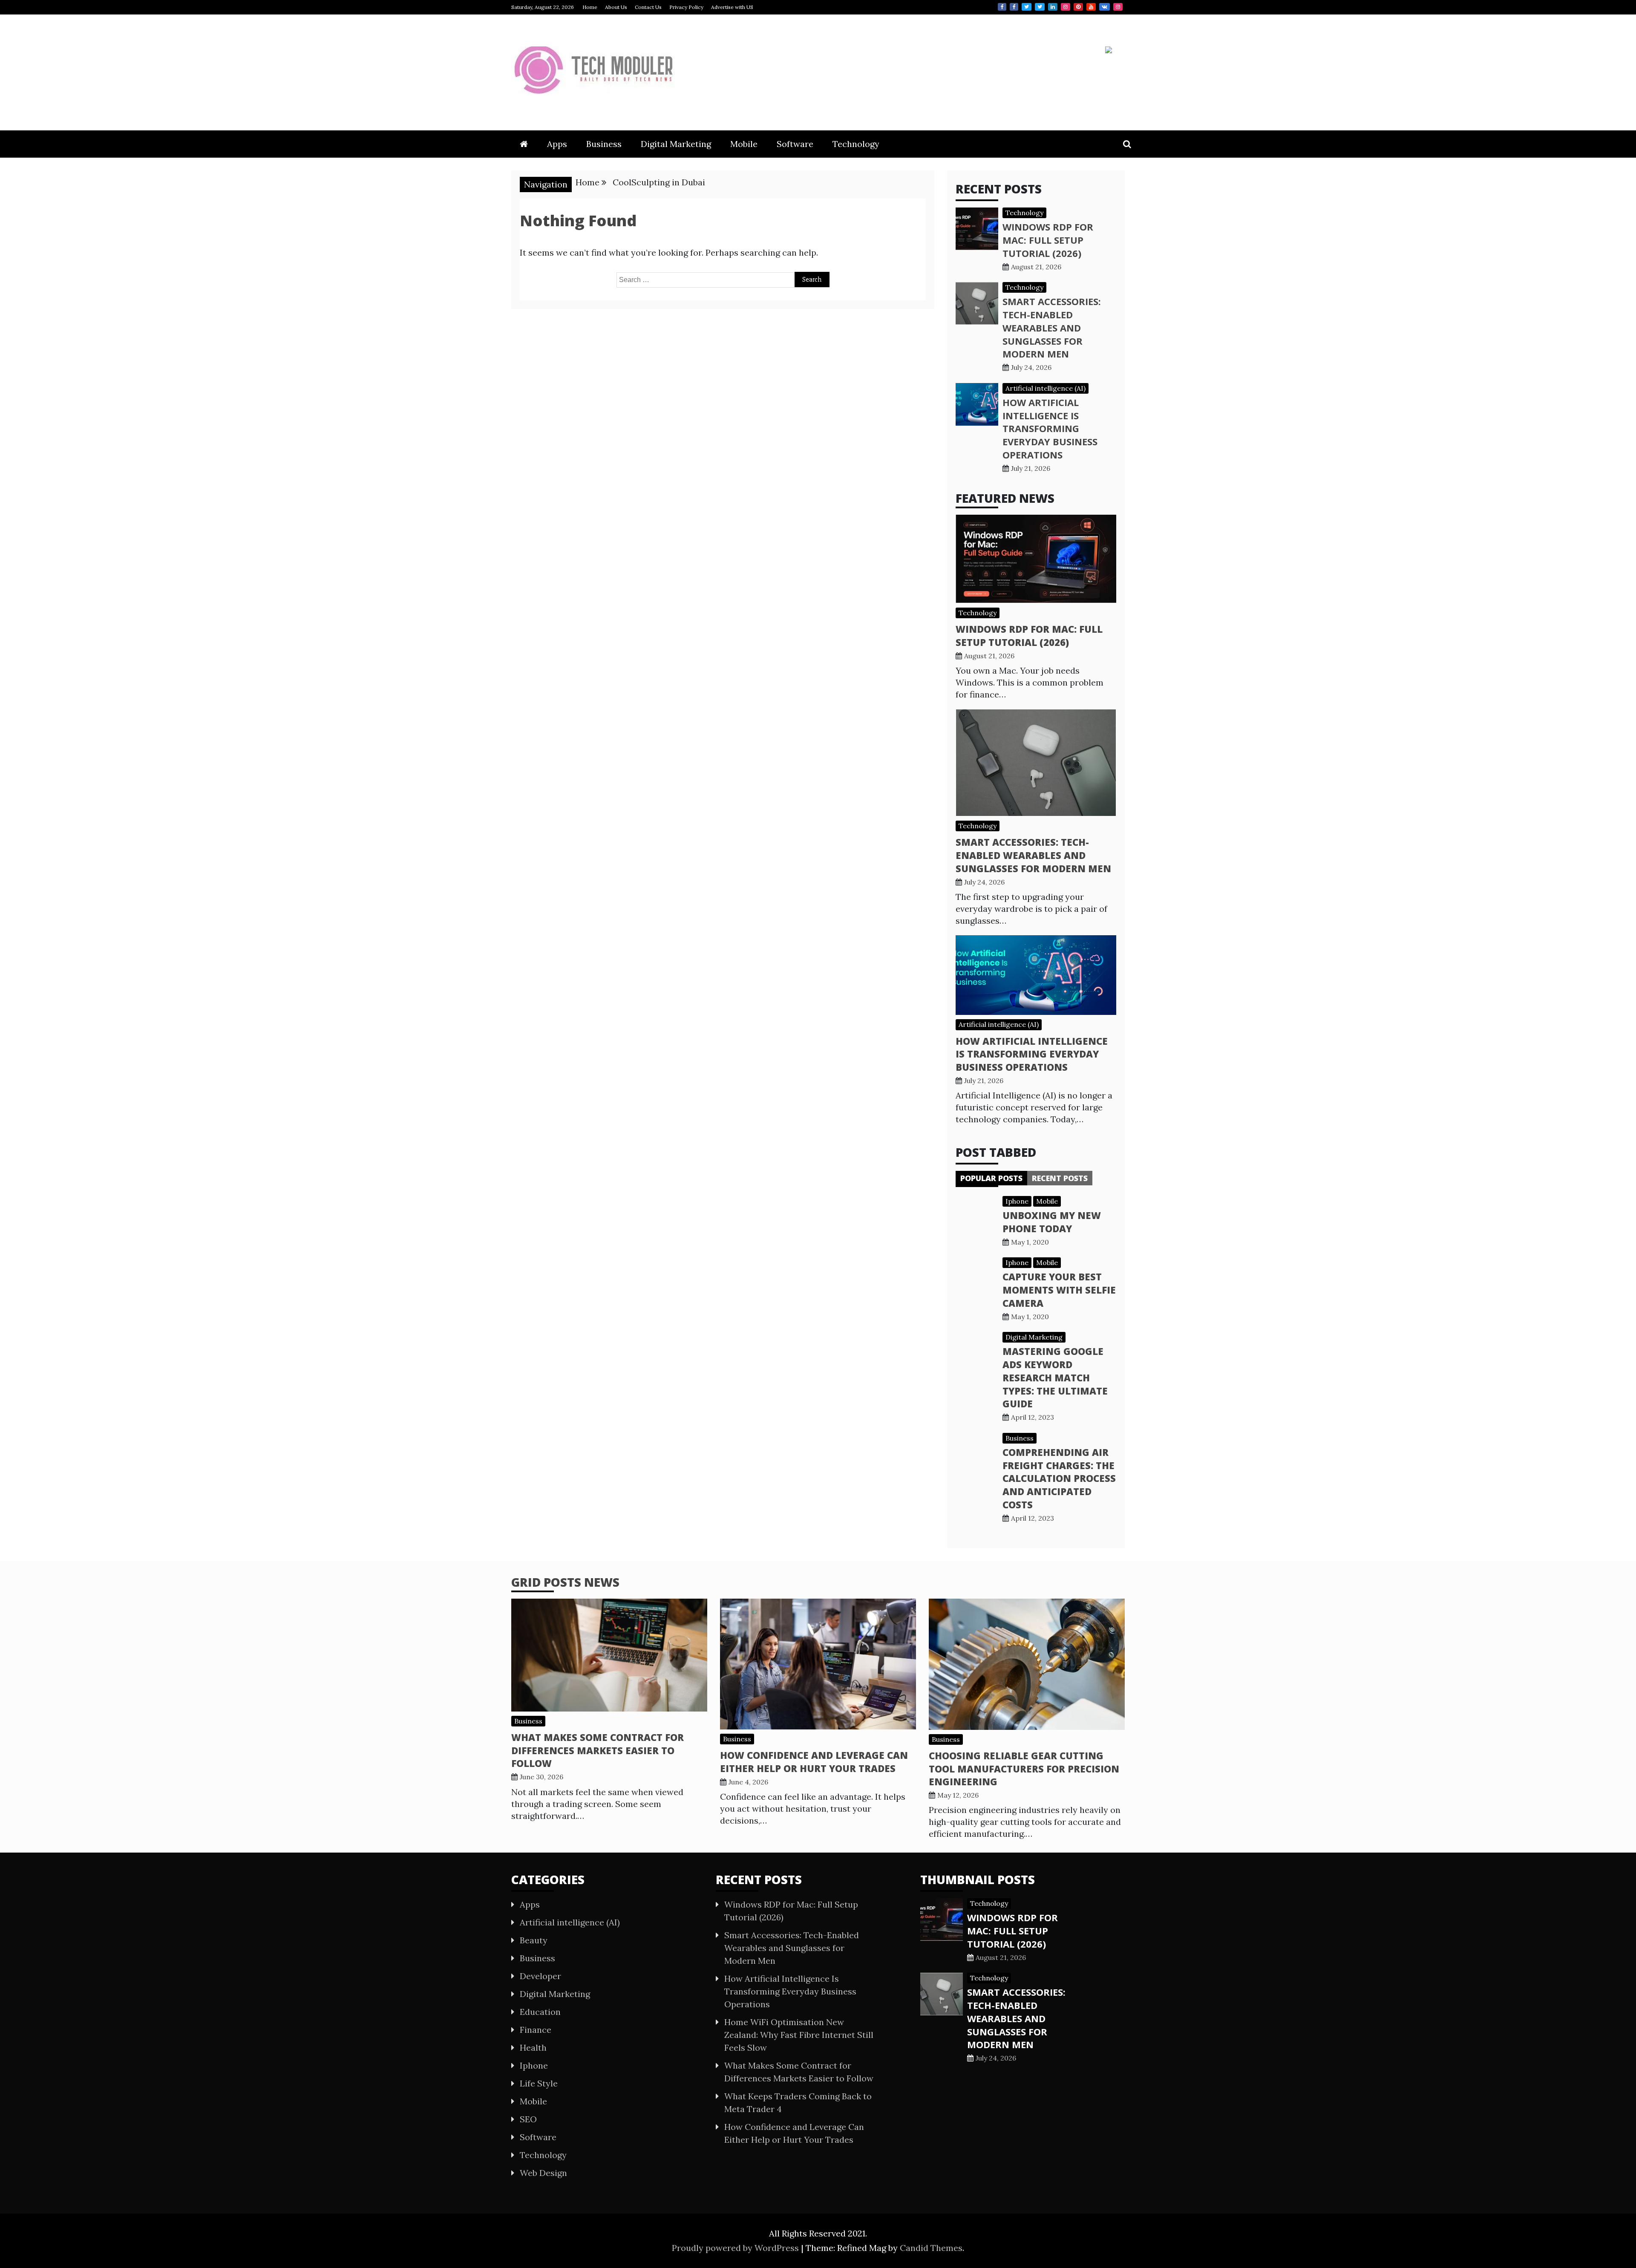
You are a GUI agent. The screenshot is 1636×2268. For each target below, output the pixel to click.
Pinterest (1078, 7)
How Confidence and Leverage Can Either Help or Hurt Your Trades (814, 1762)
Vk (1105, 7)
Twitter (1027, 7)
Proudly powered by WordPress (736, 2248)
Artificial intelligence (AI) (1046, 388)
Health (533, 2048)
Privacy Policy (686, 7)
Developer (540, 1976)
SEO (528, 2119)
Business (604, 144)
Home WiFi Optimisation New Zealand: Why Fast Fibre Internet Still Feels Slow (799, 2035)
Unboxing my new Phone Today (1052, 1222)
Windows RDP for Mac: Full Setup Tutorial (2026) (1048, 240)
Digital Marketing (676, 144)
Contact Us (648, 7)
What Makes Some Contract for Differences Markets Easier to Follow (598, 1750)
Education (540, 2012)
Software (795, 144)
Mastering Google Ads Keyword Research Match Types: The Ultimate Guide (1055, 1377)
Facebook (1002, 7)
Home (590, 7)
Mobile (744, 144)
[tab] (991, 1178)
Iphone (1017, 1201)
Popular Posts (991, 1178)
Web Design (543, 2173)
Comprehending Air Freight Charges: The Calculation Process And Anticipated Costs (1059, 1478)
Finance (536, 2030)
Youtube (1091, 7)
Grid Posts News (565, 1582)
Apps (557, 144)
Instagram (1066, 7)
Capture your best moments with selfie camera (1059, 1290)
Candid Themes (931, 2248)
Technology (856, 144)
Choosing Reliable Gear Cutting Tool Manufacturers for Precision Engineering (1024, 1769)
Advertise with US (732, 7)
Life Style (539, 2083)
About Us (616, 7)
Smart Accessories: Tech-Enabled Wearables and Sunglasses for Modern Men (1052, 327)
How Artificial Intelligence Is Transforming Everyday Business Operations (1050, 428)
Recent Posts (1060, 1178)
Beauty (534, 1940)
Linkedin (1053, 7)
